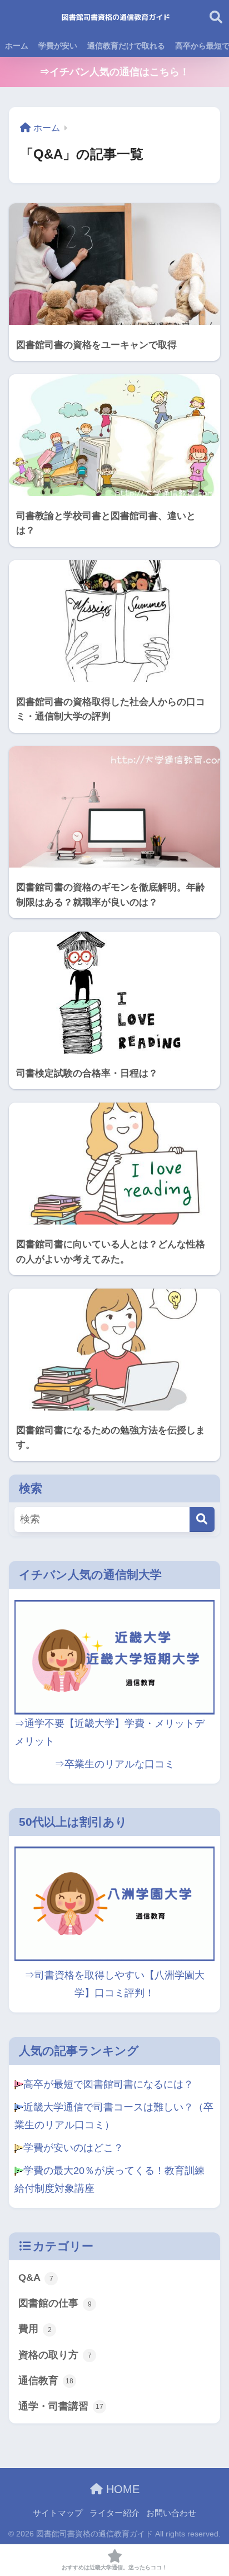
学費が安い (58, 46)
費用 (35, 2329)
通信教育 (46, 2381)
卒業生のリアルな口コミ (120, 1764)
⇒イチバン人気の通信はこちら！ (114, 72)
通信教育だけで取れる (126, 46)
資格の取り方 (55, 2355)
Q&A (36, 2278)
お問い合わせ (171, 2513)
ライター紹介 (114, 2513)
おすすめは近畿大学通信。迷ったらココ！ (114, 2567)
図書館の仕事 (55, 2303)
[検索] (202, 1519)
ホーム (17, 46)
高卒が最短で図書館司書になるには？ (108, 2084)
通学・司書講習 (61, 2406)
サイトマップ (58, 2513)
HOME (121, 2489)
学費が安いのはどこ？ (73, 2148)
